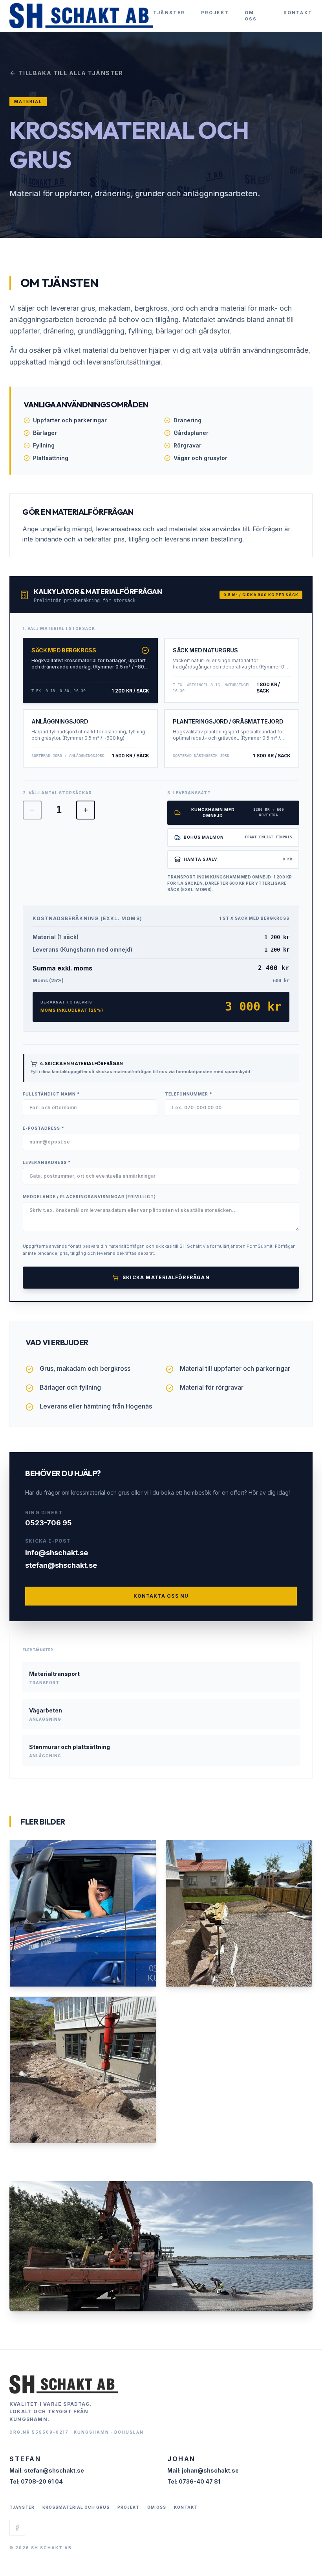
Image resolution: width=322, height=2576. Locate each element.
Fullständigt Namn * (51, 1094)
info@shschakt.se (57, 1553)
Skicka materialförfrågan (166, 1277)
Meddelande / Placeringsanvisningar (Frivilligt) (89, 1197)
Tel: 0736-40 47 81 (194, 2481)
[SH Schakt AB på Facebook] (17, 2528)
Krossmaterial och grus (76, 2507)
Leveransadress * (47, 1162)
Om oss (251, 16)
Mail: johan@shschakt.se (203, 2470)
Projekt (215, 13)
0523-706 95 (48, 1523)
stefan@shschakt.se (61, 1565)
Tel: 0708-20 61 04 (36, 2481)
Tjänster (169, 13)
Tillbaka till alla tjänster (71, 73)
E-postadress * (44, 1128)
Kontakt (298, 13)
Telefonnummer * (189, 1094)
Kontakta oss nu (161, 1596)
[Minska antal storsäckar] (32, 810)
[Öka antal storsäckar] (86, 810)
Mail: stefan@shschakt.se (47, 2470)
